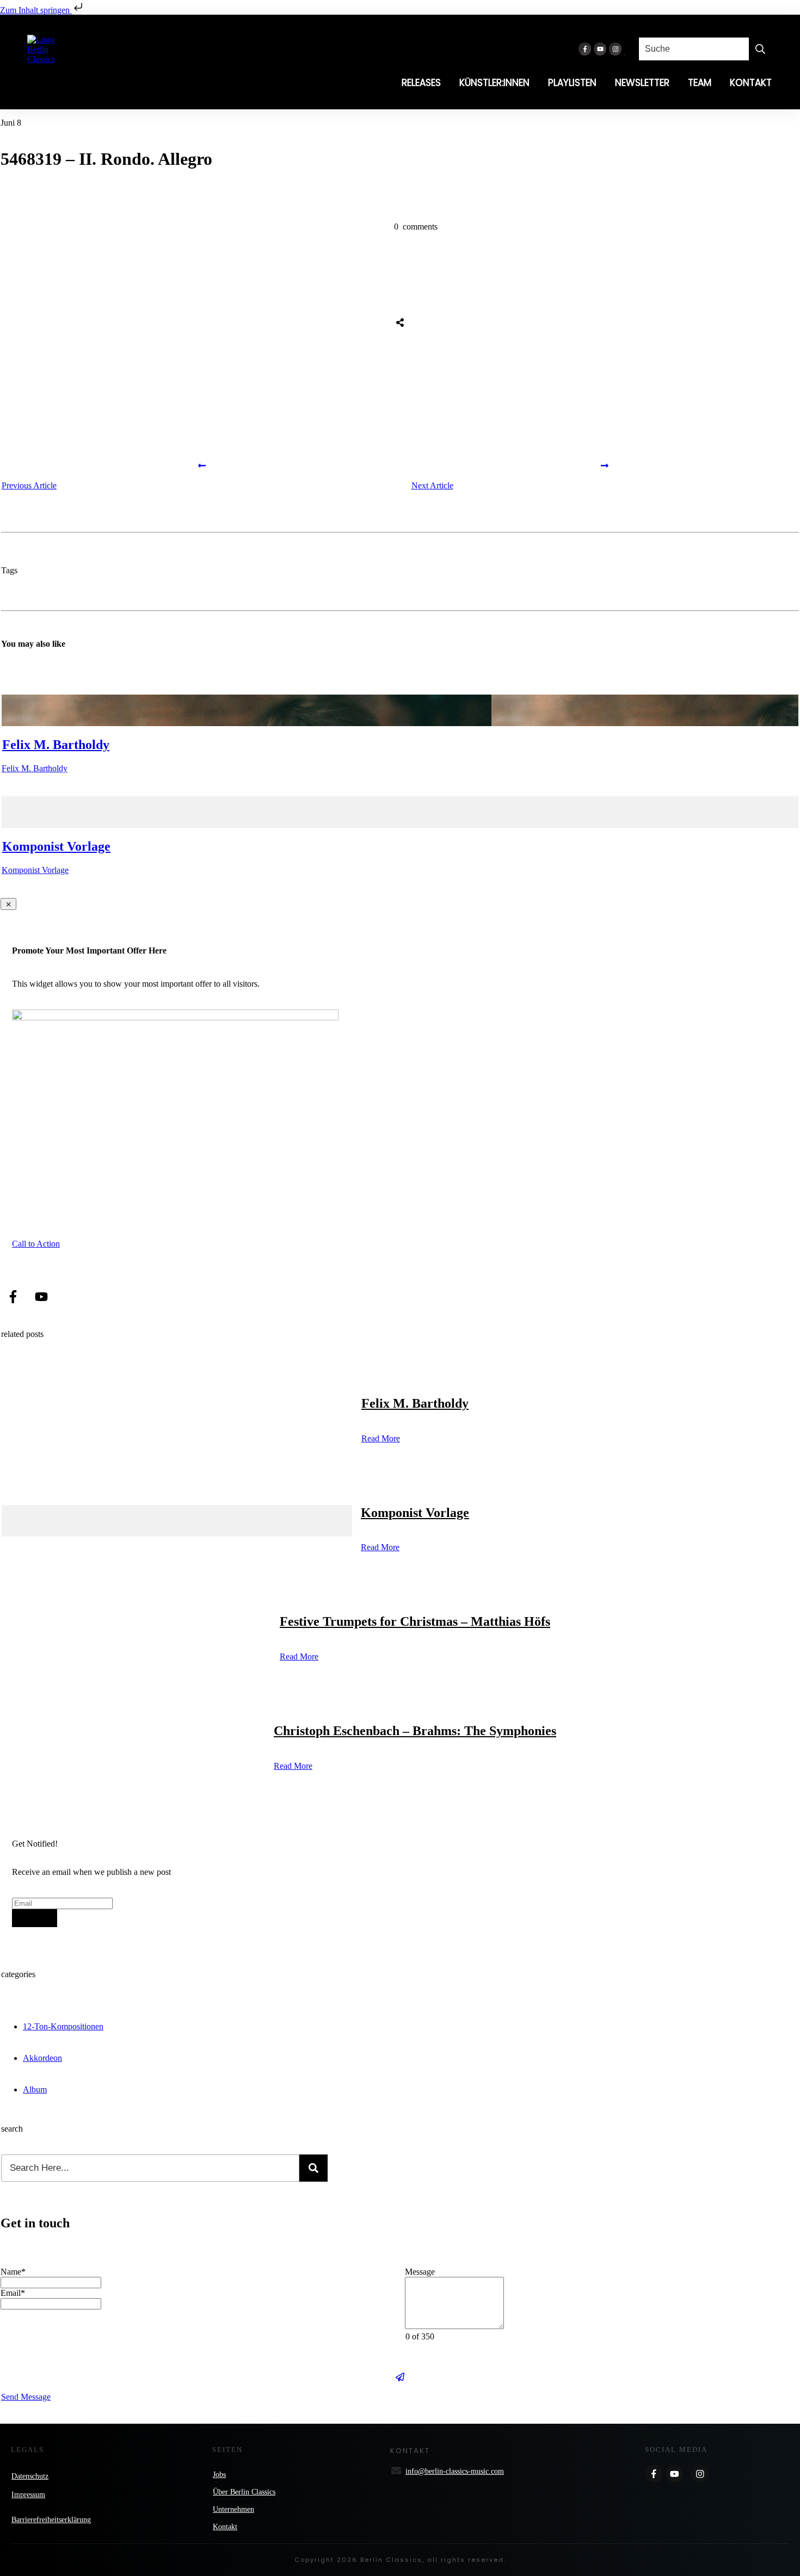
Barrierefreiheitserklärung (51, 2520)
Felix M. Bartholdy (56, 745)
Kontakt (225, 2527)
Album (35, 2089)
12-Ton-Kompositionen (63, 2026)
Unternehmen (233, 2509)
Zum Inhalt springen (36, 10)
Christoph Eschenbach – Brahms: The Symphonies (415, 1731)
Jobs (219, 2475)
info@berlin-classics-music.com (455, 2471)
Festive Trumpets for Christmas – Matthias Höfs (415, 1621)
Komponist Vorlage (56, 846)
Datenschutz (30, 2476)
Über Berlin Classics (244, 2492)
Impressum (28, 2495)
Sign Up (35, 1918)
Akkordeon (42, 2058)
